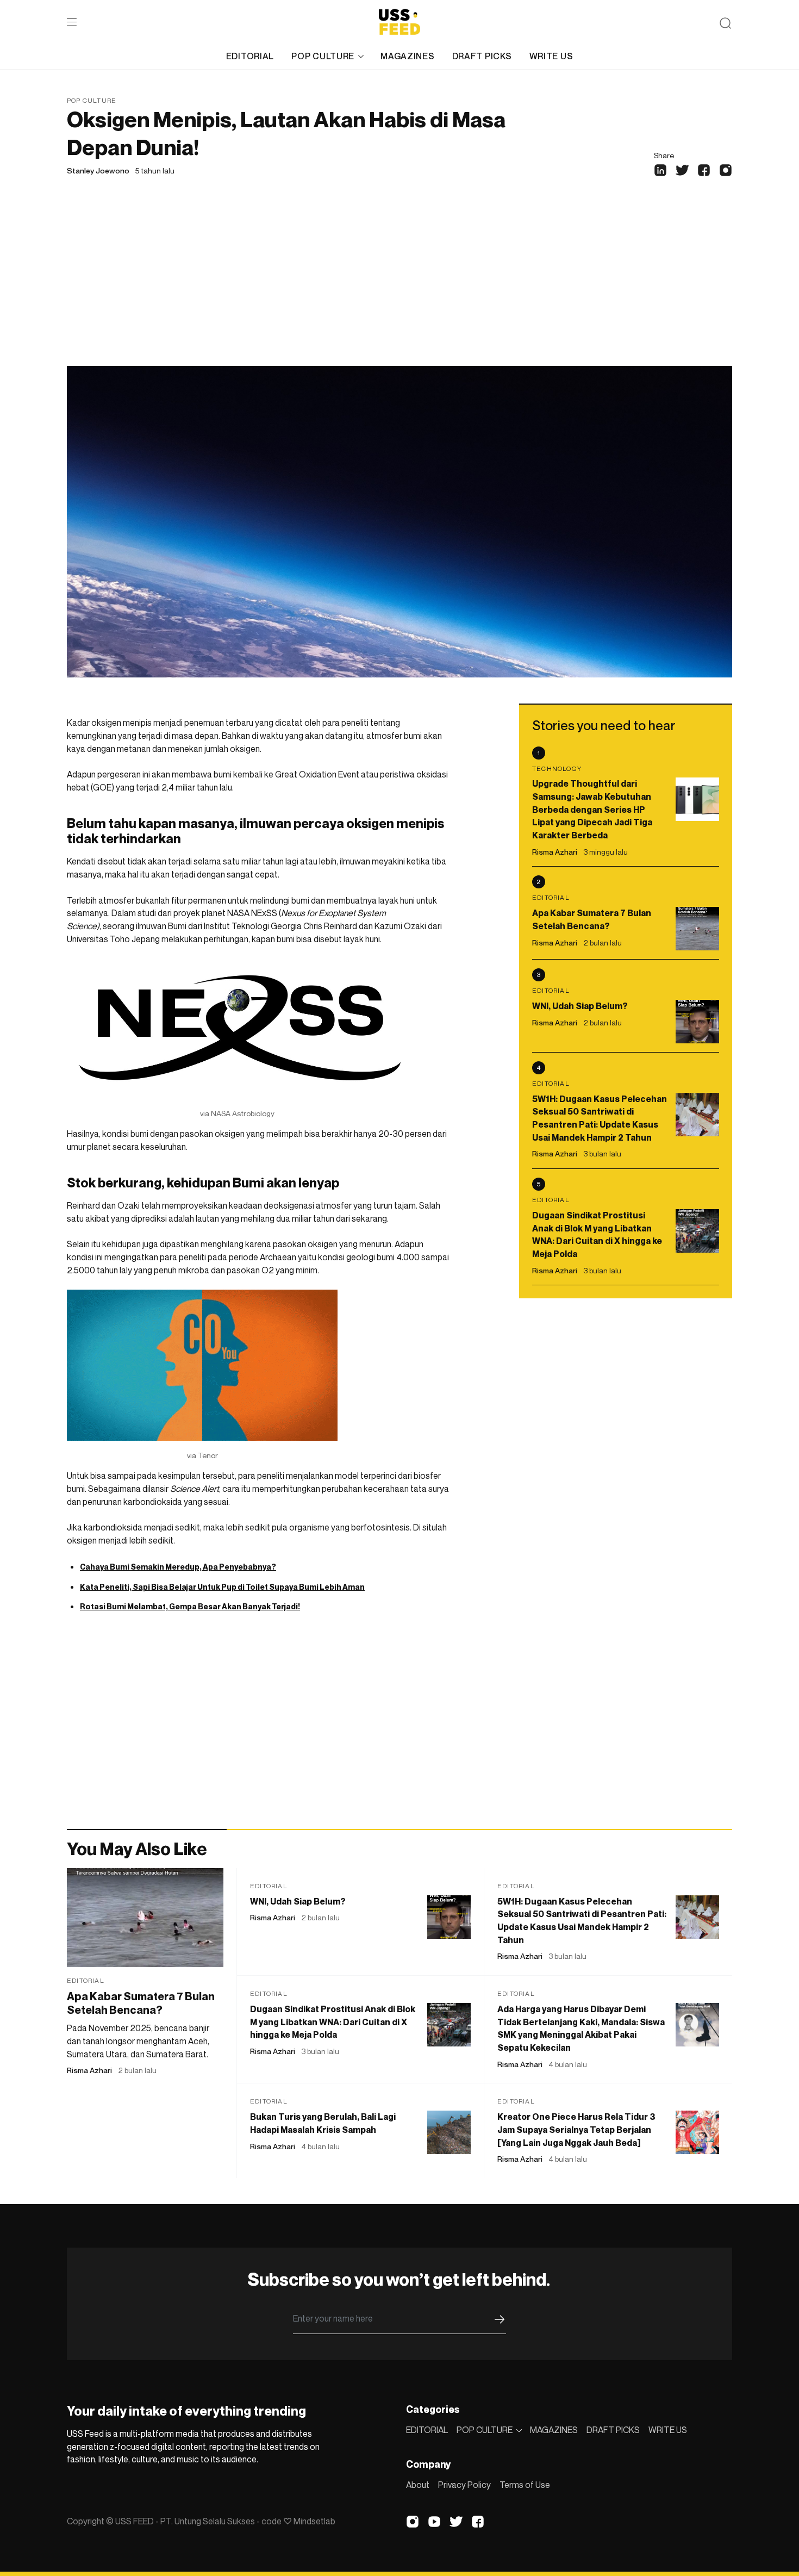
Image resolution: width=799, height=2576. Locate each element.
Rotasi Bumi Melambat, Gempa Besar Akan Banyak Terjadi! (190, 1606)
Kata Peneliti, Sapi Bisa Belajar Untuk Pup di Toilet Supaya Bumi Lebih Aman (222, 1587)
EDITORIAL (250, 56)
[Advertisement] (399, 284)
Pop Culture (92, 100)
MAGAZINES (407, 56)
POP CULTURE (323, 56)
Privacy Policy (464, 2485)
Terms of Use (525, 2485)
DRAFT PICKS (482, 56)
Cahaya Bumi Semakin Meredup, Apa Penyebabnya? (178, 1567)
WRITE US (551, 56)
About (418, 2485)
